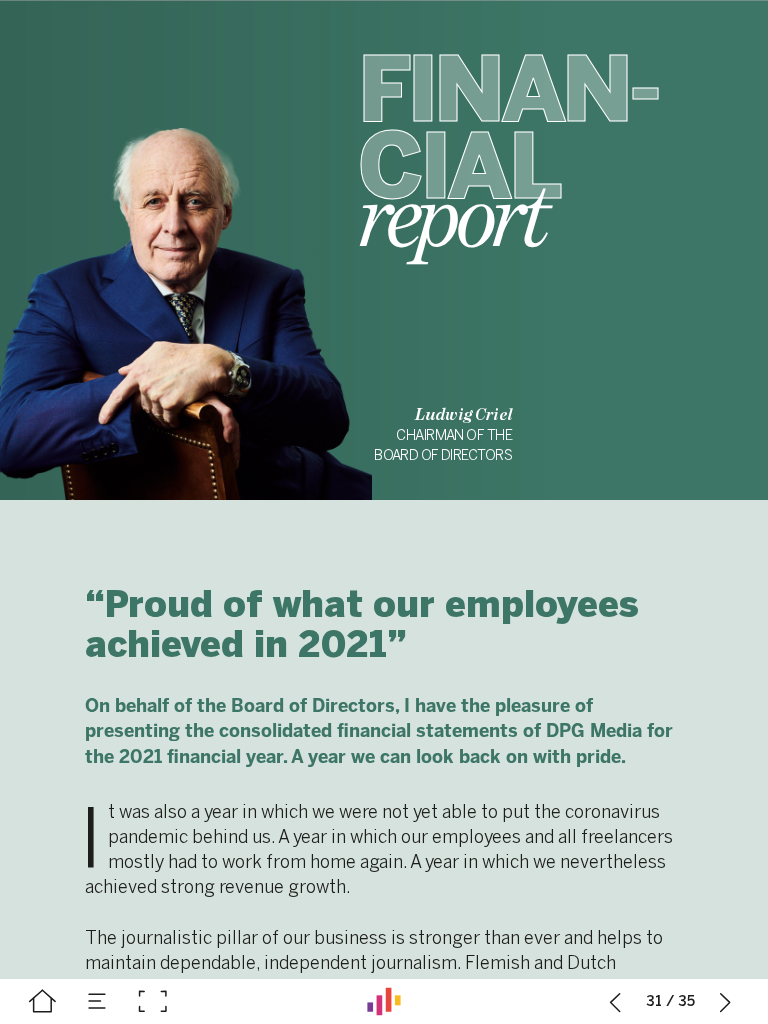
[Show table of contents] (97, 1001)
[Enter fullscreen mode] (152, 1001)
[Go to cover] (42, 1001)
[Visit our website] (384, 1001)
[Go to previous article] (615, 1001)
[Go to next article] (725, 1001)
